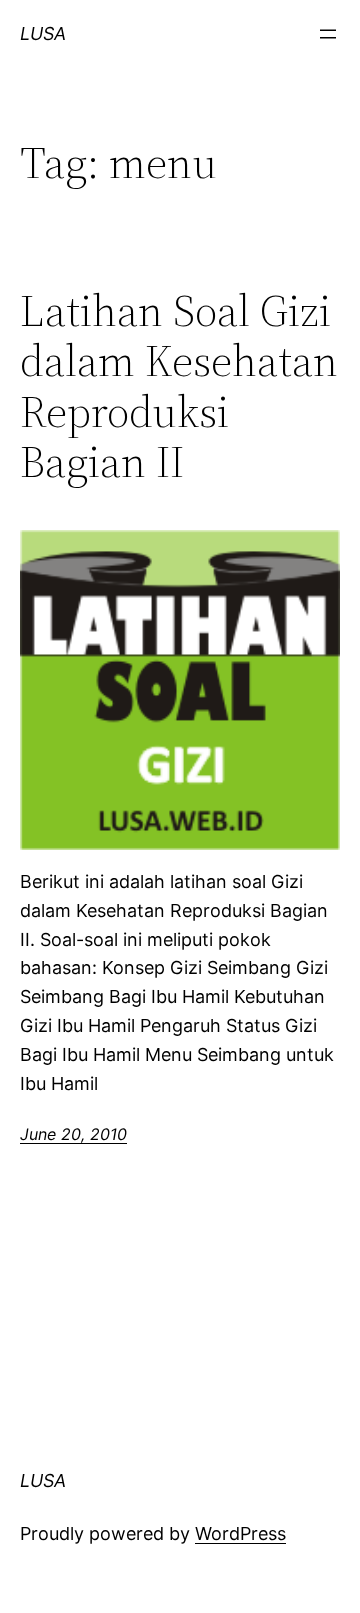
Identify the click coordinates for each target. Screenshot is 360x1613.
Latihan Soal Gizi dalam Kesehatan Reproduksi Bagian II (179, 387)
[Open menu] (328, 34)
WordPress (240, 1533)
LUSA (43, 33)
